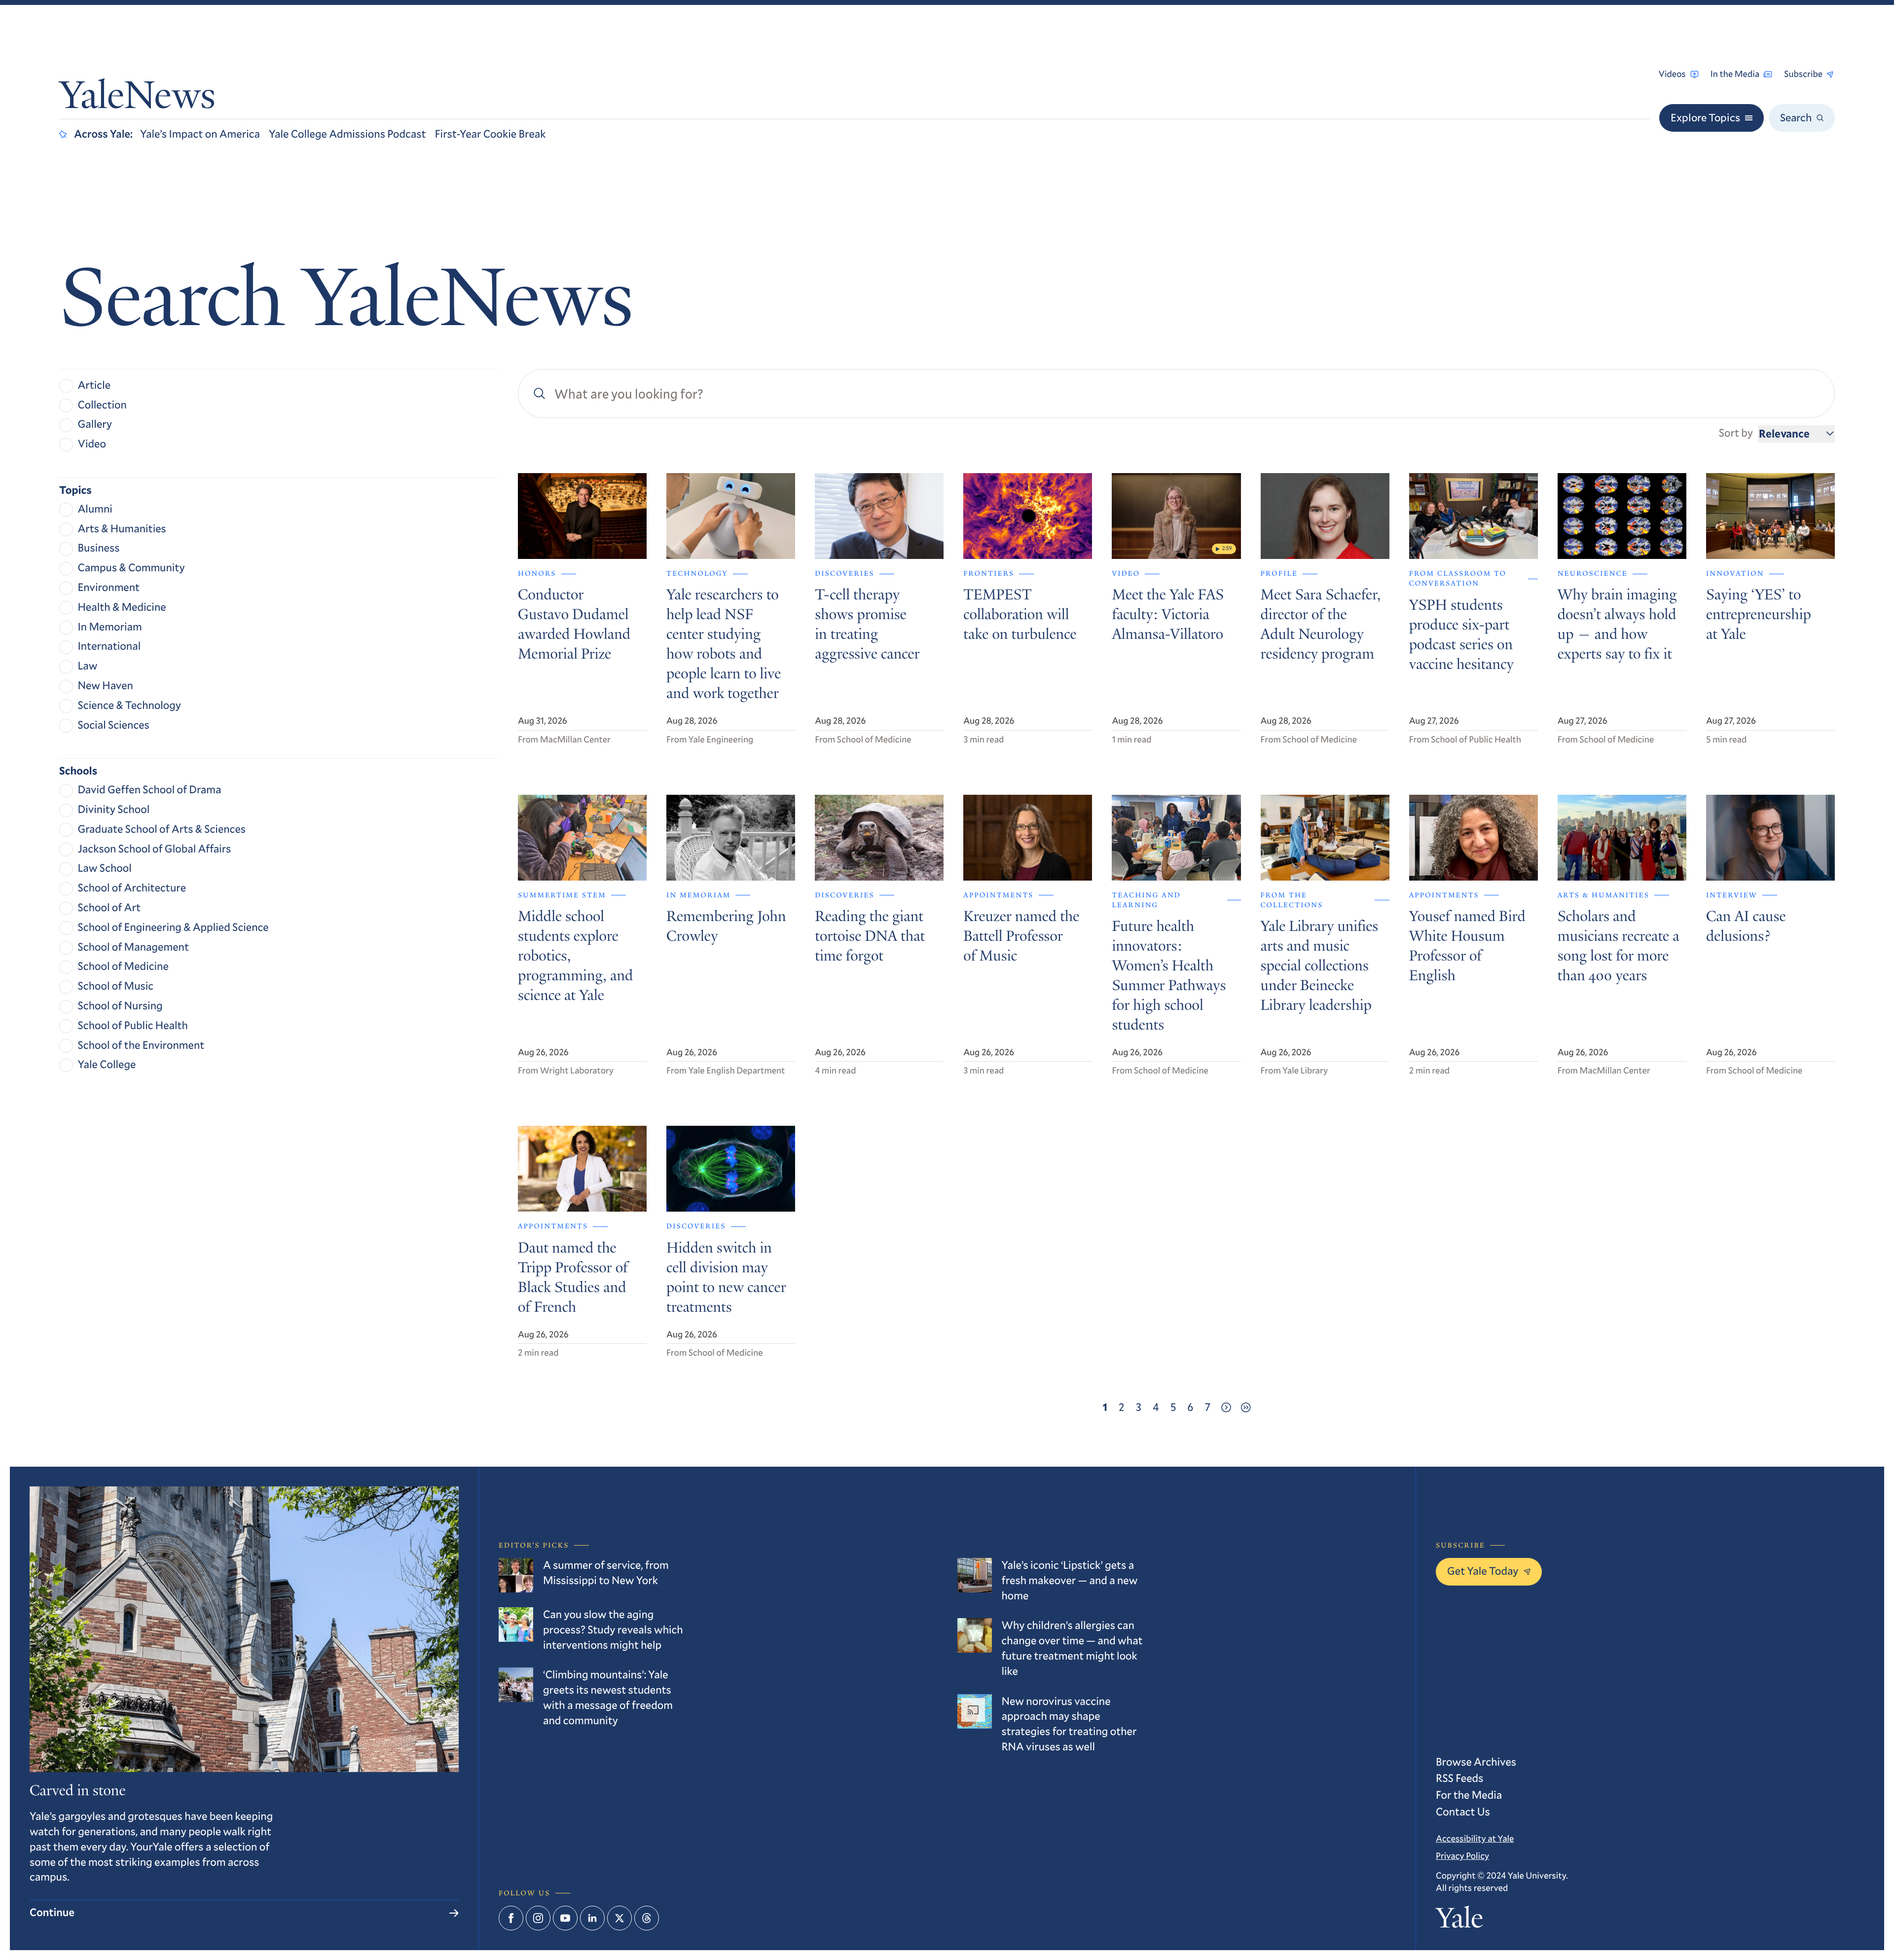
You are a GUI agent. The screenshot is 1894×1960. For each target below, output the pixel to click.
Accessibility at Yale (1475, 1838)
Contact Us (1463, 1812)
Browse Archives (1476, 1762)
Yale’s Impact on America (200, 134)
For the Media (1469, 1795)
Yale (1459, 1921)
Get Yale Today (1483, 1571)
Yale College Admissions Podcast (347, 134)
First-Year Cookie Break (491, 134)
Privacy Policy (1462, 1855)
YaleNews (137, 99)
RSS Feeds (1459, 1778)
